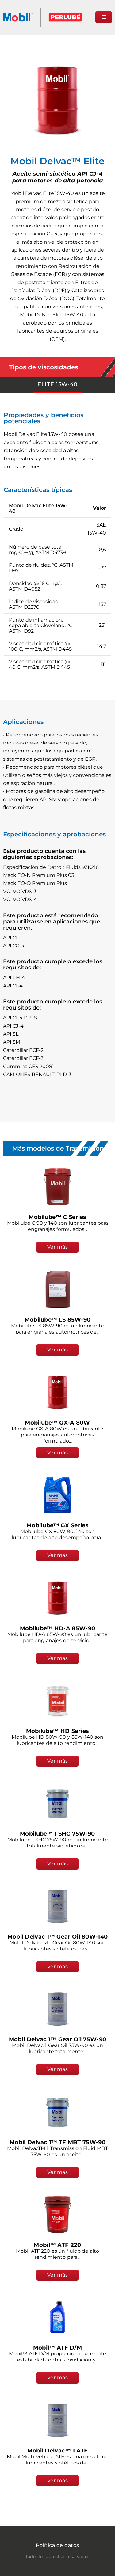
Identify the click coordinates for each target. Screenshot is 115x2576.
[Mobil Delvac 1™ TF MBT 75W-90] (58, 2112)
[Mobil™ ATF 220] (58, 2215)
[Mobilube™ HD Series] (58, 1701)
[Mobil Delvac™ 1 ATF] (58, 2420)
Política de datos (57, 2545)
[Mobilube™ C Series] (58, 1187)
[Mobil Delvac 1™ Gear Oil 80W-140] (58, 1906)
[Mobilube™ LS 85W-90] (58, 1289)
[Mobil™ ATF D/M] (58, 2317)
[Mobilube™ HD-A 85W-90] (58, 1598)
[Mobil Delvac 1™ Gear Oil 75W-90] (58, 2009)
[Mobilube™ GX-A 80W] (58, 1392)
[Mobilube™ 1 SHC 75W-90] (58, 1803)
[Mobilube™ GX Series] (58, 1495)
